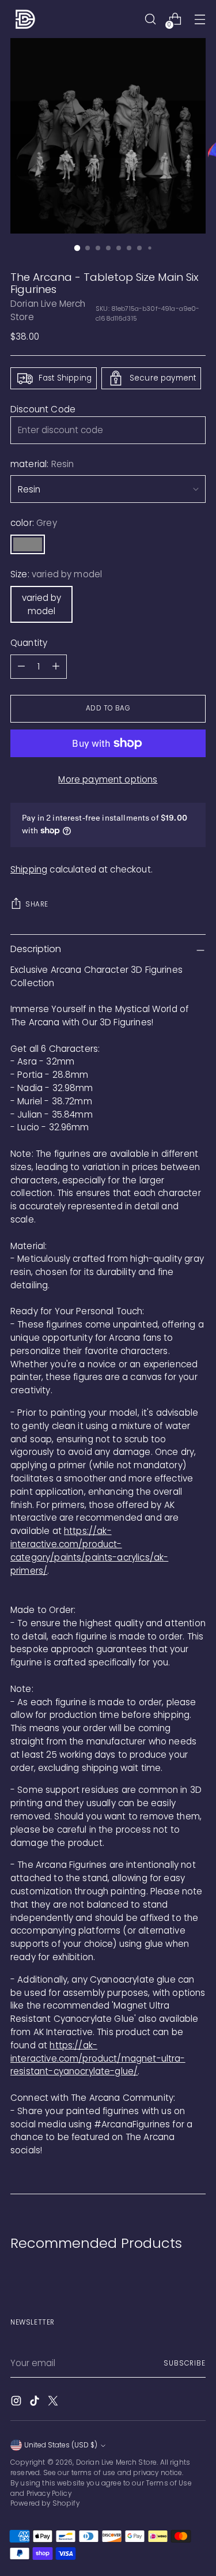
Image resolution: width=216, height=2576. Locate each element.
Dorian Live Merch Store (117, 2462)
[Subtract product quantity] (21, 667)
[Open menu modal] (200, 19)
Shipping (29, 869)
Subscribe (185, 2363)
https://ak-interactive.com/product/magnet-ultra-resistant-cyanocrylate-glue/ (98, 2058)
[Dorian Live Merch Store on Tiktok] (36, 2403)
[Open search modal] (150, 19)
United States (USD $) (61, 2445)
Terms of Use (169, 2483)
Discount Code (43, 409)
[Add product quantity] (56, 667)
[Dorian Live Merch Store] (25, 19)
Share (37, 904)
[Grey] (28, 544)
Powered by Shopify (45, 2503)
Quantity (29, 643)
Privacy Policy (49, 2494)
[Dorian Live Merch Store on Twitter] (54, 2403)
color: (34, 523)
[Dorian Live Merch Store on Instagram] (17, 2403)
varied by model (41, 604)
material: (42, 464)
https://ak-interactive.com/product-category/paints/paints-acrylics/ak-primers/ (89, 1550)
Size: (56, 574)
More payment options (108, 779)
